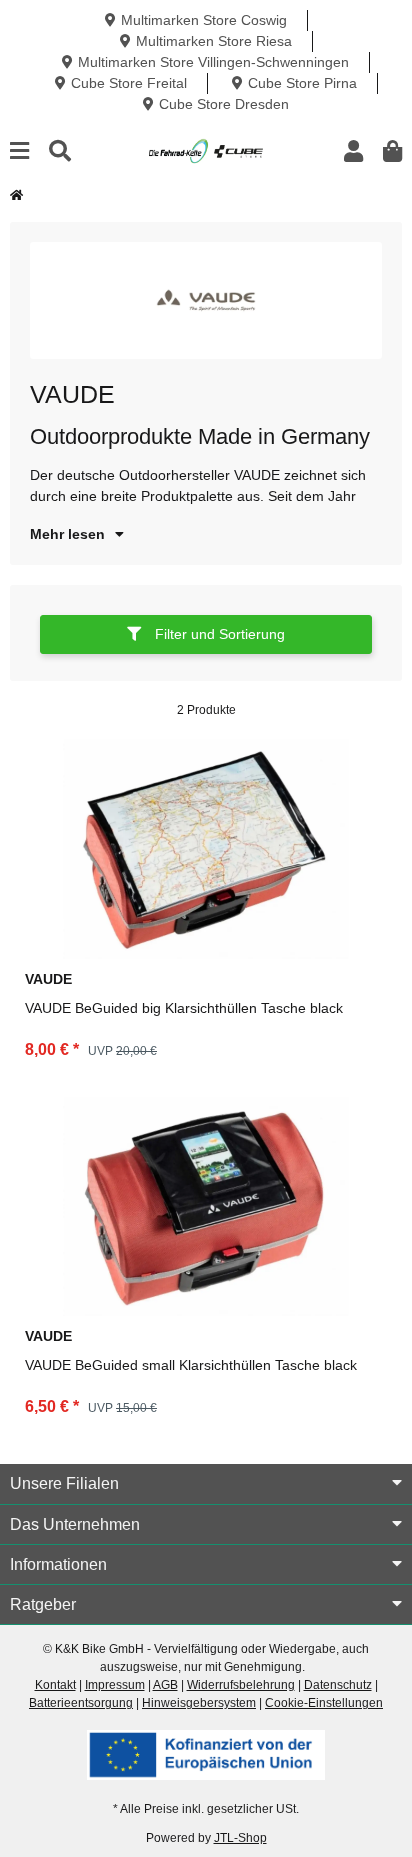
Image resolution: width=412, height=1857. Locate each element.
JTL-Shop (240, 1838)
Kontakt (55, 1685)
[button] (353, 151)
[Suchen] (60, 151)
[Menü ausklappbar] (19, 151)
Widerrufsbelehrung (241, 1685)
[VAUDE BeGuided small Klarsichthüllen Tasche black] (206, 1207)
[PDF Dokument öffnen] (206, 1754)
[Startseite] (16, 195)
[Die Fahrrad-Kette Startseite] (205, 150)
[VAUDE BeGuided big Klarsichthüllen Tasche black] (206, 849)
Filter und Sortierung (218, 634)
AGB (165, 1685)
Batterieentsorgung (81, 1703)
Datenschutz (338, 1685)
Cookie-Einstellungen (324, 1703)
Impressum (115, 1685)
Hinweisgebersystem (199, 1703)
